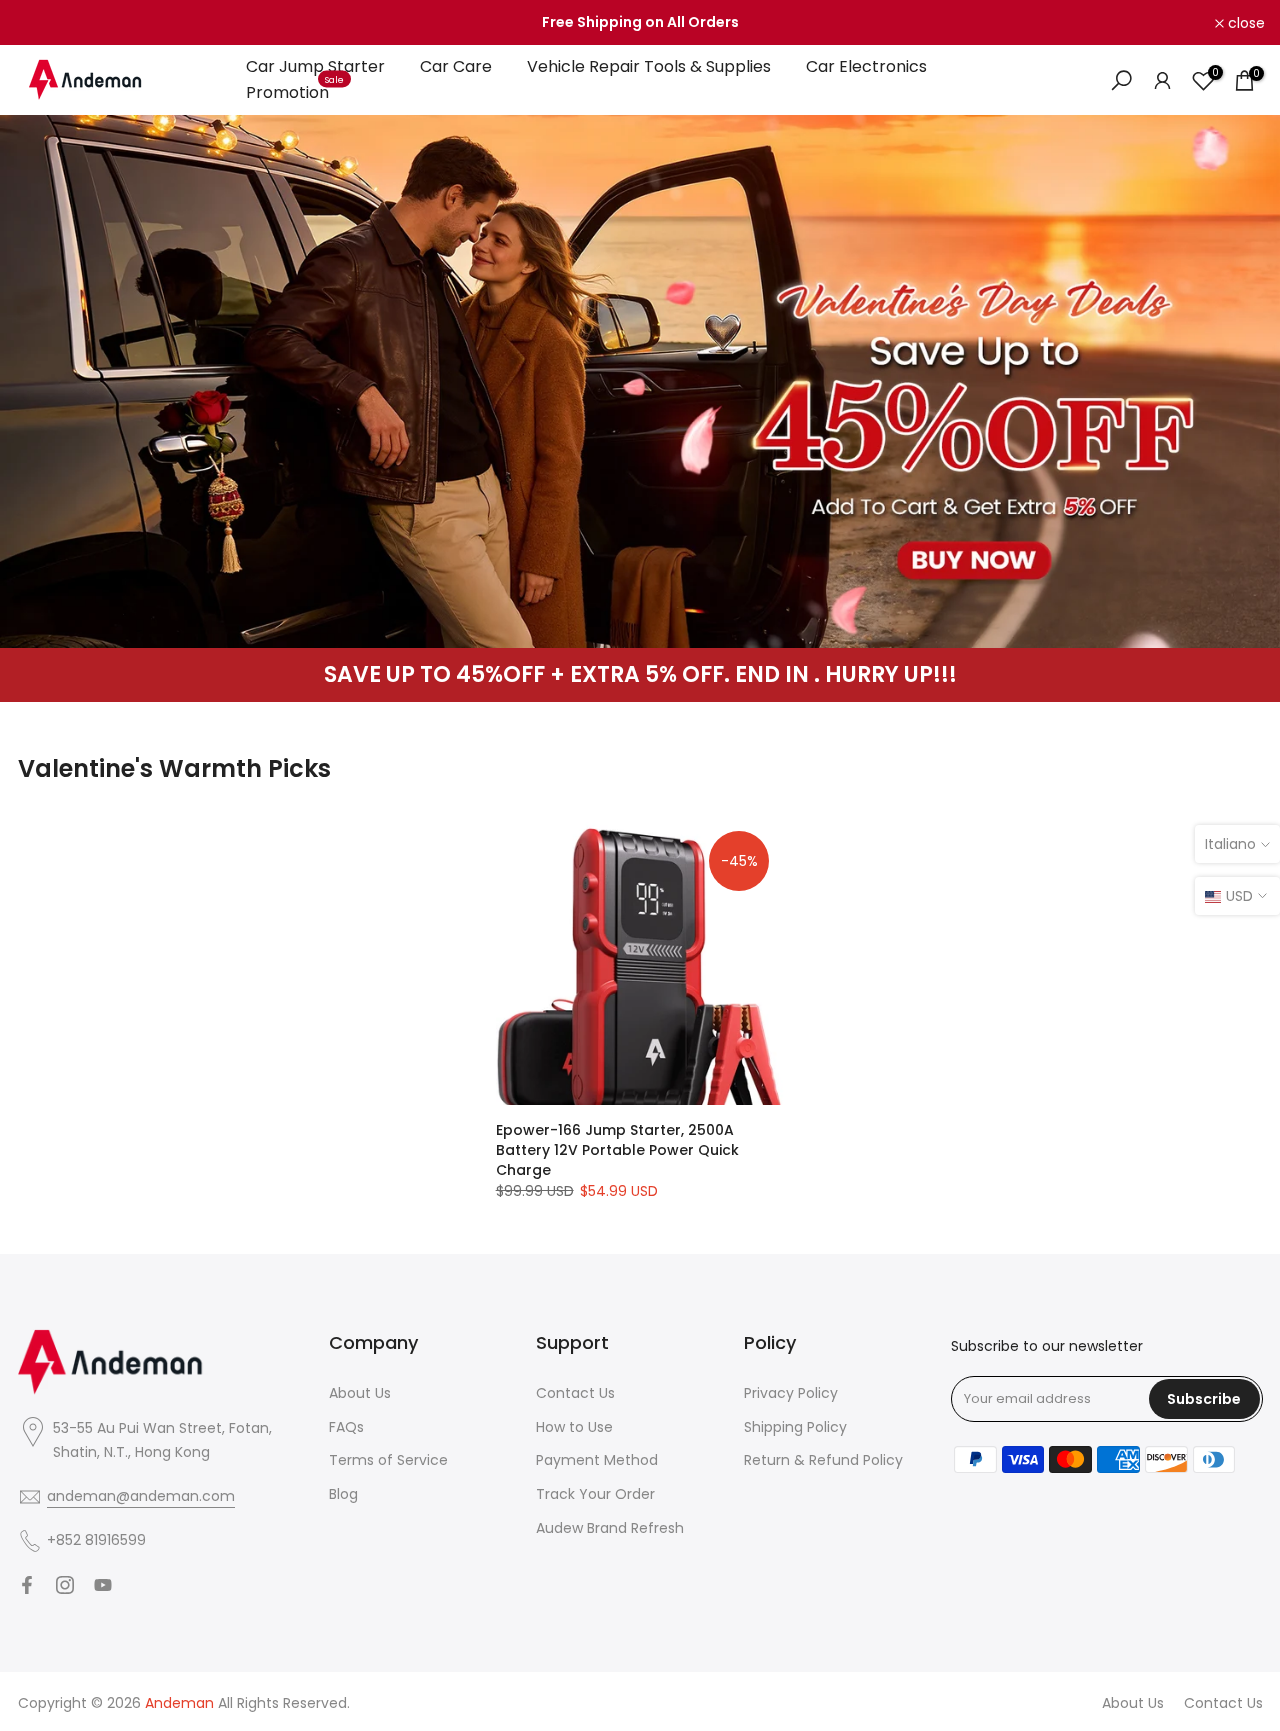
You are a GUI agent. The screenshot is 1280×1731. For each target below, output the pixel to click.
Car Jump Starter (315, 66)
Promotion (295, 92)
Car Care (456, 66)
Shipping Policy (795, 1427)
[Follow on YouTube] (103, 1585)
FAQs (346, 1427)
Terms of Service (388, 1460)
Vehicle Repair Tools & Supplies (649, 66)
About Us (360, 1393)
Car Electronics (866, 66)
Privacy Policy (791, 1393)
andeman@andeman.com (141, 1496)
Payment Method (597, 1460)
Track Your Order (595, 1494)
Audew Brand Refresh (610, 1528)
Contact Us (575, 1393)
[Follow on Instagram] (65, 1585)
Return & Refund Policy (823, 1460)
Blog (343, 1494)
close (44, 23)
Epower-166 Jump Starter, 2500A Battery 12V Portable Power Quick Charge (617, 1150)
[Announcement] (640, 23)
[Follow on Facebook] (27, 1585)
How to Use (574, 1427)
